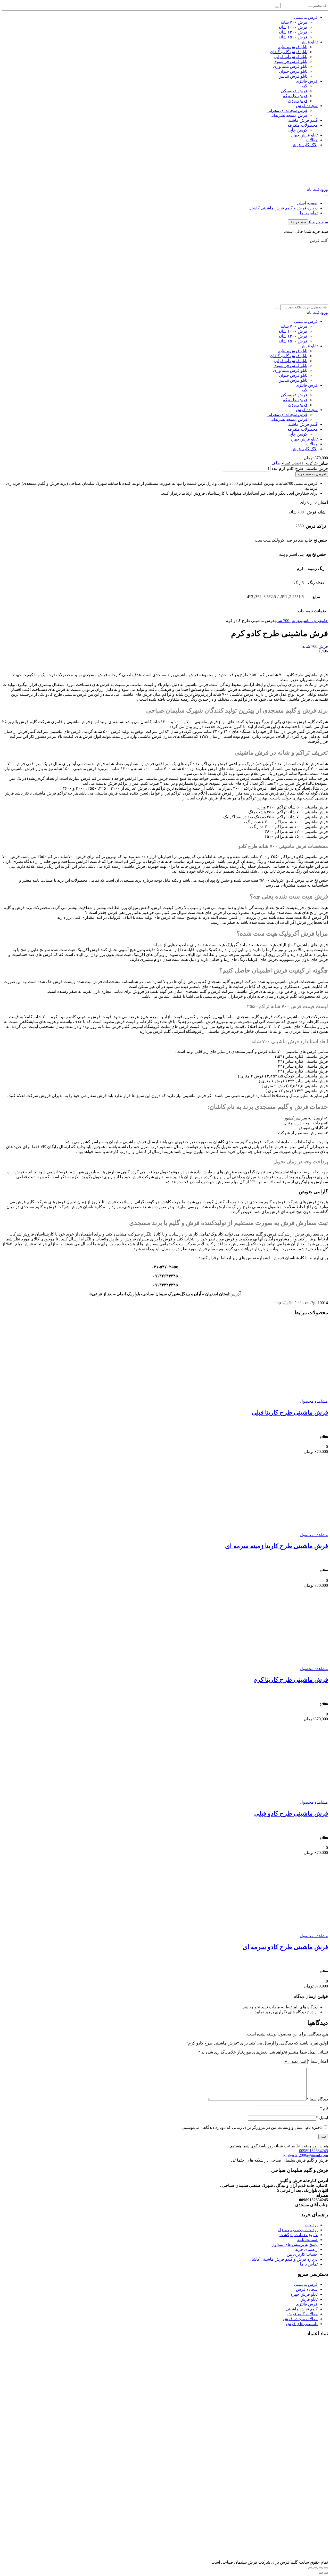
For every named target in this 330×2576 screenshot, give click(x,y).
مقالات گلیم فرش (302, 2314)
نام (324, 2108)
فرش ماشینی (311, 621)
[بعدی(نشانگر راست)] (321, 2573)
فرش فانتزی (307, 2304)
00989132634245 (313, 2151)
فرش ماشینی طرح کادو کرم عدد (300, 468)
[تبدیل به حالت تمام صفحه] (321, 2568)
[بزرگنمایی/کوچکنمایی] (326, 2568)
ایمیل (322, 2118)
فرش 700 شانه (287, 621)
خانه (325, 621)
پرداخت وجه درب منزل (298, 2230)
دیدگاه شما (317, 2099)
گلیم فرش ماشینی (302, 2309)
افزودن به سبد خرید (312, 474)
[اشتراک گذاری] (316, 2568)
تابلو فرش (309, 2299)
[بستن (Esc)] (310, 2568)
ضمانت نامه (307, 2240)
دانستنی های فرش (302, 2324)
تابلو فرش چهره (304, 2294)
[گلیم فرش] (251, 301)
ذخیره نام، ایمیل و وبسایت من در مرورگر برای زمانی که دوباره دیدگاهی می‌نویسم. (252, 2127)
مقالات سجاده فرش (300, 2319)
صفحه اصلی (307, 203)
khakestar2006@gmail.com (306, 2155)
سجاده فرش (307, 2289)
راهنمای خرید (306, 2249)
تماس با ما (309, 213)
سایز (324, 463)
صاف (276, 463)
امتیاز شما (318, 2061)
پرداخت (311, 2225)
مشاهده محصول (314, 1401)
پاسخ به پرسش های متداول (295, 2244)
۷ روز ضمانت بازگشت (299, 2235)
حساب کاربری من (302, 2254)
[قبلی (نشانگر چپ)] (326, 2573)
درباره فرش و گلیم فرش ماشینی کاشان (283, 208)
